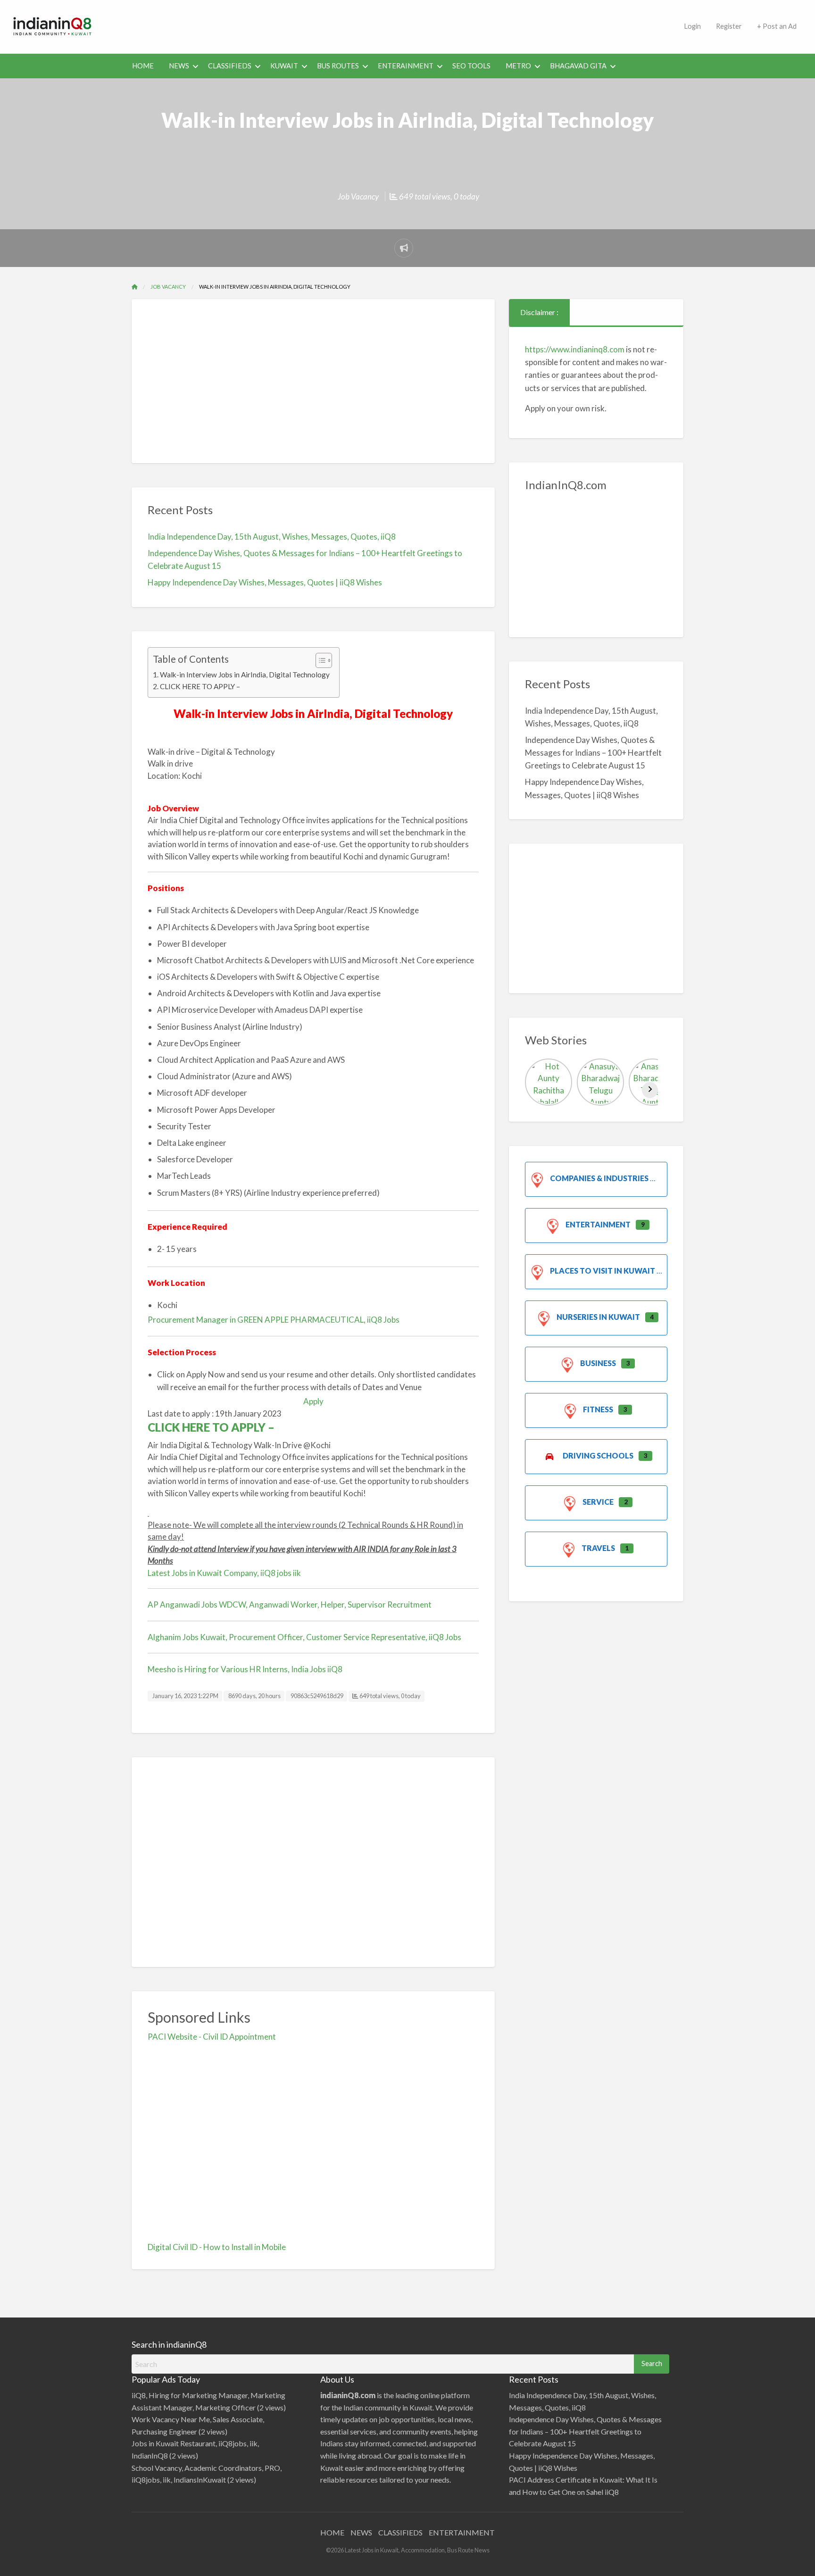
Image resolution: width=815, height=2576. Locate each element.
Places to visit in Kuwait (603, 1271)
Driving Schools (598, 1455)
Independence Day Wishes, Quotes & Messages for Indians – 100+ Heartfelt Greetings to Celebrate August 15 (593, 753)
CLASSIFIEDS (230, 66)
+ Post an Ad (777, 26)
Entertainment (598, 1224)
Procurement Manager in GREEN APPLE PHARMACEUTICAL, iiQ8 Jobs (274, 1320)
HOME (143, 66)
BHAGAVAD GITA (578, 66)
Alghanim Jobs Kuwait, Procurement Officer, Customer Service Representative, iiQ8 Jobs (304, 1637)
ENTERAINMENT (406, 66)
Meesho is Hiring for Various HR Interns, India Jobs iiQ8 (245, 1669)
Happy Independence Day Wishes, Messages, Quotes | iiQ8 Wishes (265, 582)
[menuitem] (692, 27)
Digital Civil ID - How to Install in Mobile (217, 2247)
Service (598, 1502)
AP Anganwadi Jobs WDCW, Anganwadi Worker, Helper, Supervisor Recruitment (290, 1605)
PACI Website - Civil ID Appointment (212, 2037)
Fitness (598, 1409)
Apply (313, 1401)
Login (692, 26)
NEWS (179, 66)
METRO (518, 66)
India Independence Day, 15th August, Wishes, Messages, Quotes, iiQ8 (272, 537)
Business (598, 1363)
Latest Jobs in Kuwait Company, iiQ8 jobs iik (224, 1573)
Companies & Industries (599, 1178)
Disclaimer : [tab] (539, 312)
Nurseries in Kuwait (598, 1317)
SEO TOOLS (471, 66)
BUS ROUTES (338, 66)
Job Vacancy (358, 196)
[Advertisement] (391, 25)
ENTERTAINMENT (462, 2532)
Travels (598, 1548)
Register (729, 26)
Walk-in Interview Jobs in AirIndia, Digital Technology (245, 675)
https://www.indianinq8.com (575, 349)
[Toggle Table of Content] (319, 660)
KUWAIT (284, 66)
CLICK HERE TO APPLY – (201, 686)
